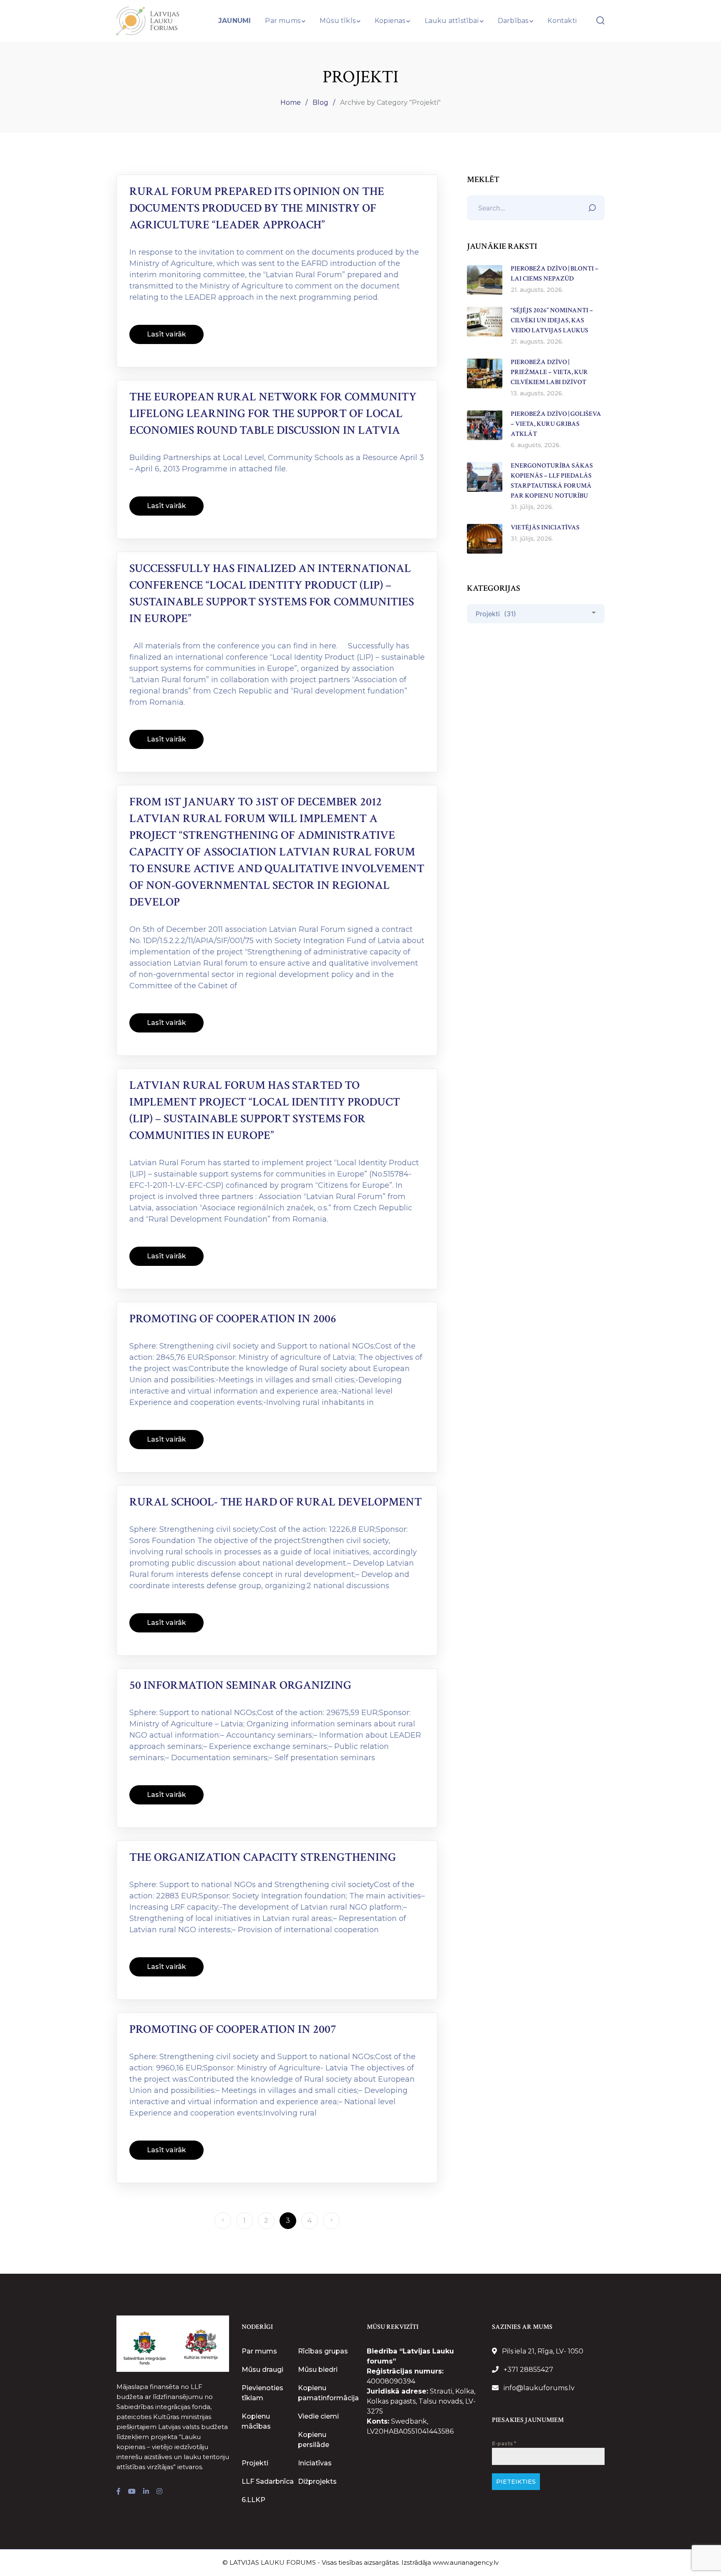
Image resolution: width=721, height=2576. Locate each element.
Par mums (259, 2351)
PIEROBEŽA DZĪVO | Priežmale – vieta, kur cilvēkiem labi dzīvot (549, 372)
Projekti (255, 2463)
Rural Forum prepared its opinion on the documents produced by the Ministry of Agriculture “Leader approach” (257, 208)
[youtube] (132, 2492)
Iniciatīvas (315, 2463)
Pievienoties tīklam (262, 2393)
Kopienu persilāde (314, 2440)
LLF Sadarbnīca (268, 2481)
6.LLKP (253, 2500)
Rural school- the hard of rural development (276, 1502)
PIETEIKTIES (516, 2482)
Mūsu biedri (318, 2370)
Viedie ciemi (318, 2416)
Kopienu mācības (256, 2421)
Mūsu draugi (262, 2370)
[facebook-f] (118, 2492)
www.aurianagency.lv (466, 2562)
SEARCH (594, 206)
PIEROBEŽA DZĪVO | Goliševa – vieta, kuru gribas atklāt (556, 424)
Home (291, 102)
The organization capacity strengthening (263, 1857)
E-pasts (504, 2443)
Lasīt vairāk (166, 334)
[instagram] (159, 2492)
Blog (320, 102)
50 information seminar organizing (240, 1685)
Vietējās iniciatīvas (545, 528)
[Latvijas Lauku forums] (148, 20)
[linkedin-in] (146, 2492)
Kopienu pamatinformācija (328, 2393)
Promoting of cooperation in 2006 (233, 1319)
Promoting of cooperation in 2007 (233, 2029)
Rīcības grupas (323, 2351)
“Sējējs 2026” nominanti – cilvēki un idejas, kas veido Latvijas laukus (552, 320)
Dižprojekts (317, 2481)
